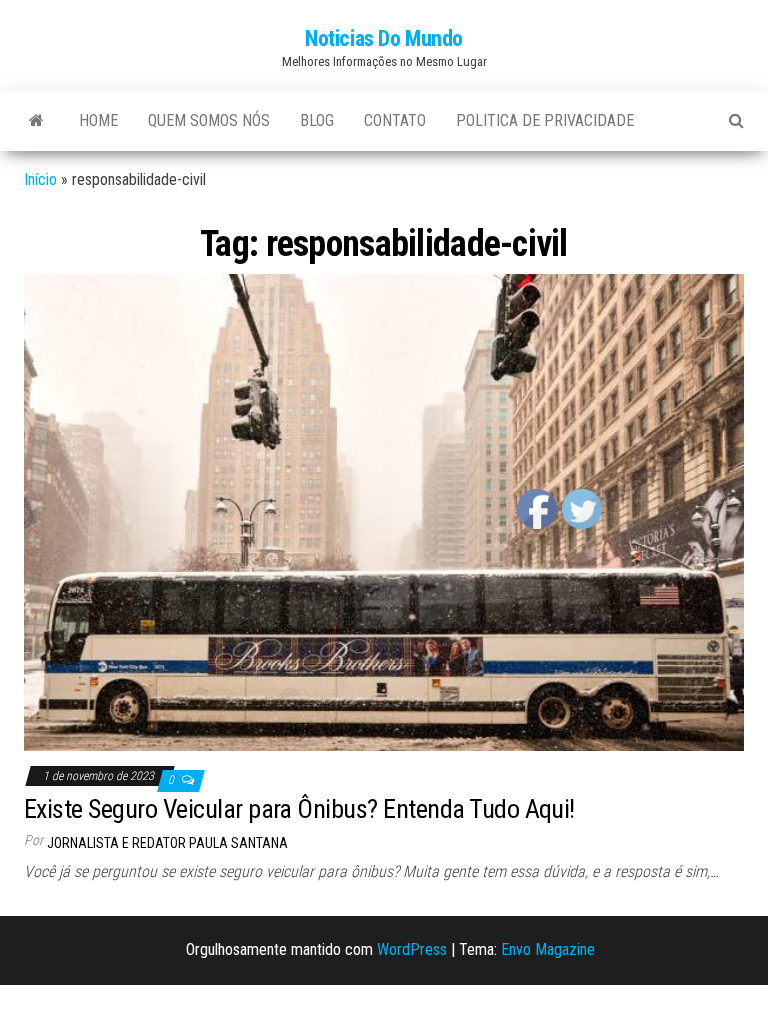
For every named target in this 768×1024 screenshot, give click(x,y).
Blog (317, 120)
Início (40, 179)
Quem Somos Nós (209, 120)
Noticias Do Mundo (384, 38)
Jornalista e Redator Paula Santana (167, 843)
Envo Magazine (548, 949)
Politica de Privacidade (545, 120)
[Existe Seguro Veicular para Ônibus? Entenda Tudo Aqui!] (384, 511)
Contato (395, 120)
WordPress (412, 949)
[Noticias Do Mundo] (36, 121)
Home (98, 120)
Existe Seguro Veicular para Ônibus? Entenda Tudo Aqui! (299, 809)
